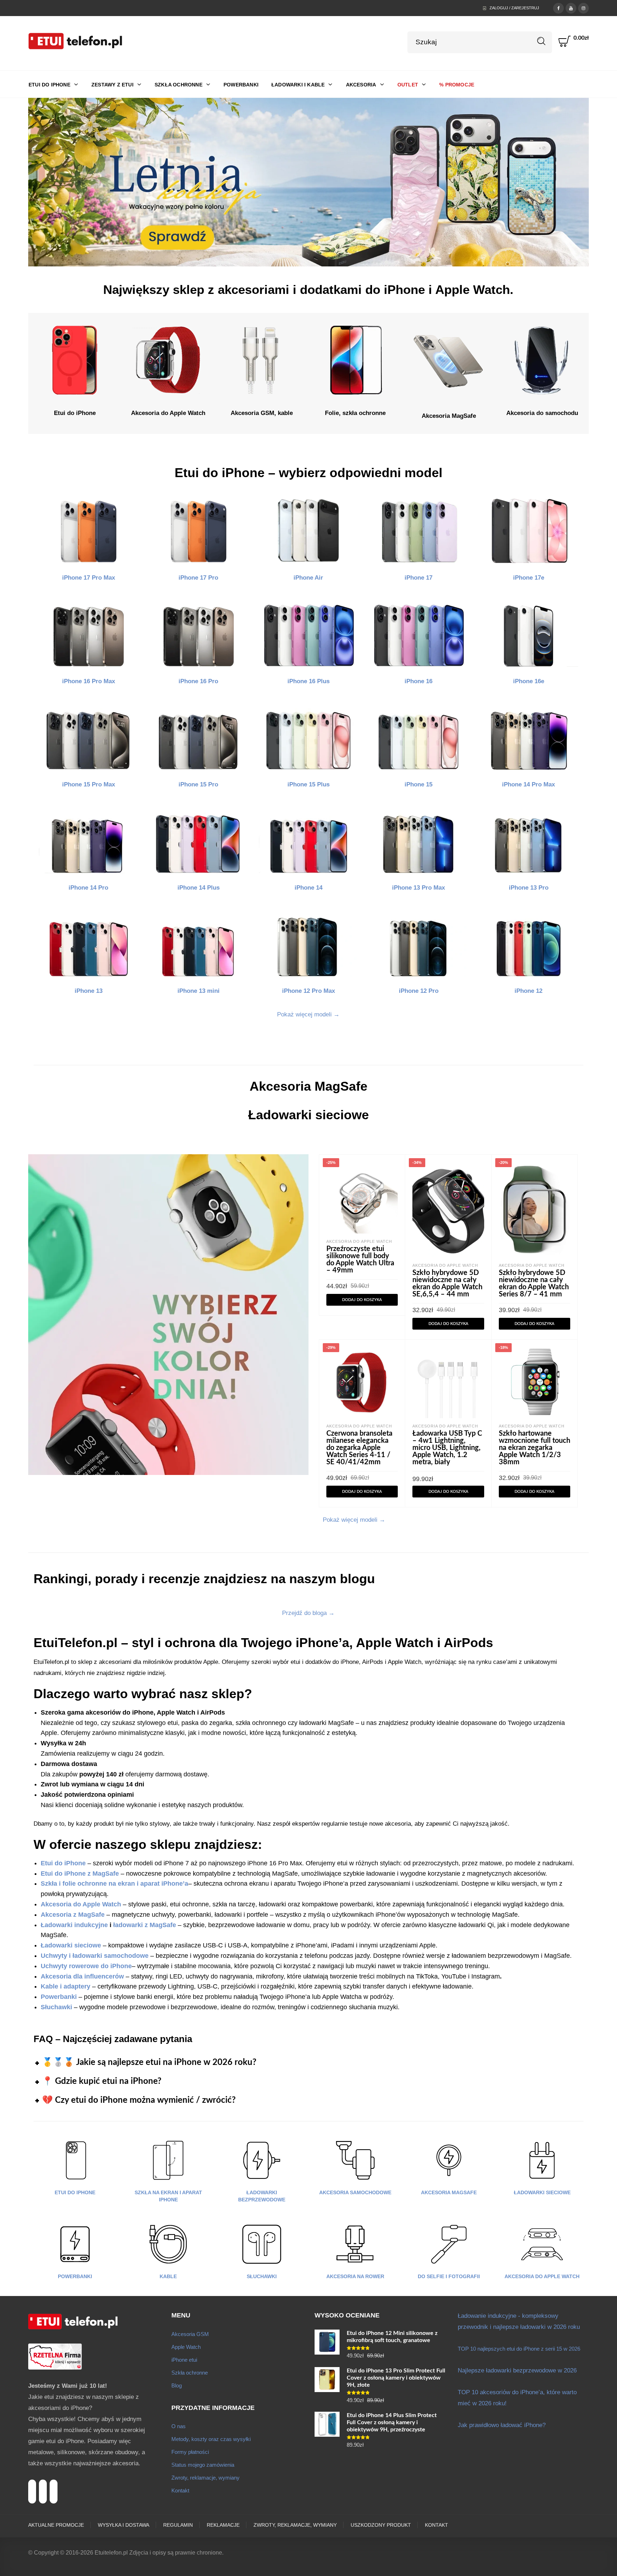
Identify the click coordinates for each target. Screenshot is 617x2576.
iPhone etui (184, 2360)
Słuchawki (262, 2276)
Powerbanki (75, 2276)
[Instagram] (583, 7)
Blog (177, 2385)
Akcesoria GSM (190, 2334)
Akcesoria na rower (355, 2276)
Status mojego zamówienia (203, 2465)
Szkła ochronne (190, 2373)
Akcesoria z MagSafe (73, 1915)
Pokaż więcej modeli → (308, 1014)
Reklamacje (223, 2525)
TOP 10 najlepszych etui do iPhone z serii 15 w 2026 (519, 2349)
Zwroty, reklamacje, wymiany (205, 2478)
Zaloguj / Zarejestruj (514, 8)
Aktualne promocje (56, 2525)
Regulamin (178, 2525)
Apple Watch (186, 2347)
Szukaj (541, 41)
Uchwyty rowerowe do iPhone (86, 1966)
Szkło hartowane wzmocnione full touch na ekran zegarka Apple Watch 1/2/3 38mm (535, 1448)
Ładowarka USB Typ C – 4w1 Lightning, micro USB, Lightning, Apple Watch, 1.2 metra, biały (447, 1448)
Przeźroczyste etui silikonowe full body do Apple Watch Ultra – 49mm (360, 1260)
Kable (168, 2276)
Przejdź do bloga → (308, 1613)
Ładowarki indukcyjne (74, 1925)
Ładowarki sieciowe (71, 1945)
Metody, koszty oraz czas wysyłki (211, 2439)
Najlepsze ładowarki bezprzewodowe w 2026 (517, 2370)
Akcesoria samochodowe (355, 2192)
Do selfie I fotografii (449, 2276)
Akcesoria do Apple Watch (359, 1241)
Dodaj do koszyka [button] (362, 1300)
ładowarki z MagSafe (145, 1925)
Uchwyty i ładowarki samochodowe (95, 1956)
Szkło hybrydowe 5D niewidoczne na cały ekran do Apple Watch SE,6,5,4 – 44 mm (447, 1284)
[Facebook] (558, 7)
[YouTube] (571, 7)
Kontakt (180, 2490)
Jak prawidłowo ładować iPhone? (502, 2425)
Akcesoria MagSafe (449, 2192)
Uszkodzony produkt (381, 2525)
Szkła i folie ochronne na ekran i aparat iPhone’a (114, 1884)
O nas (179, 2426)
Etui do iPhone (75, 2192)
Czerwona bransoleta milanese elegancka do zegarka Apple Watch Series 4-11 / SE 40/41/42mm (359, 1448)
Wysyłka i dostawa (124, 2525)
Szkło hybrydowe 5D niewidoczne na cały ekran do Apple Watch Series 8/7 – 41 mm (534, 1284)
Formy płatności (190, 2452)
